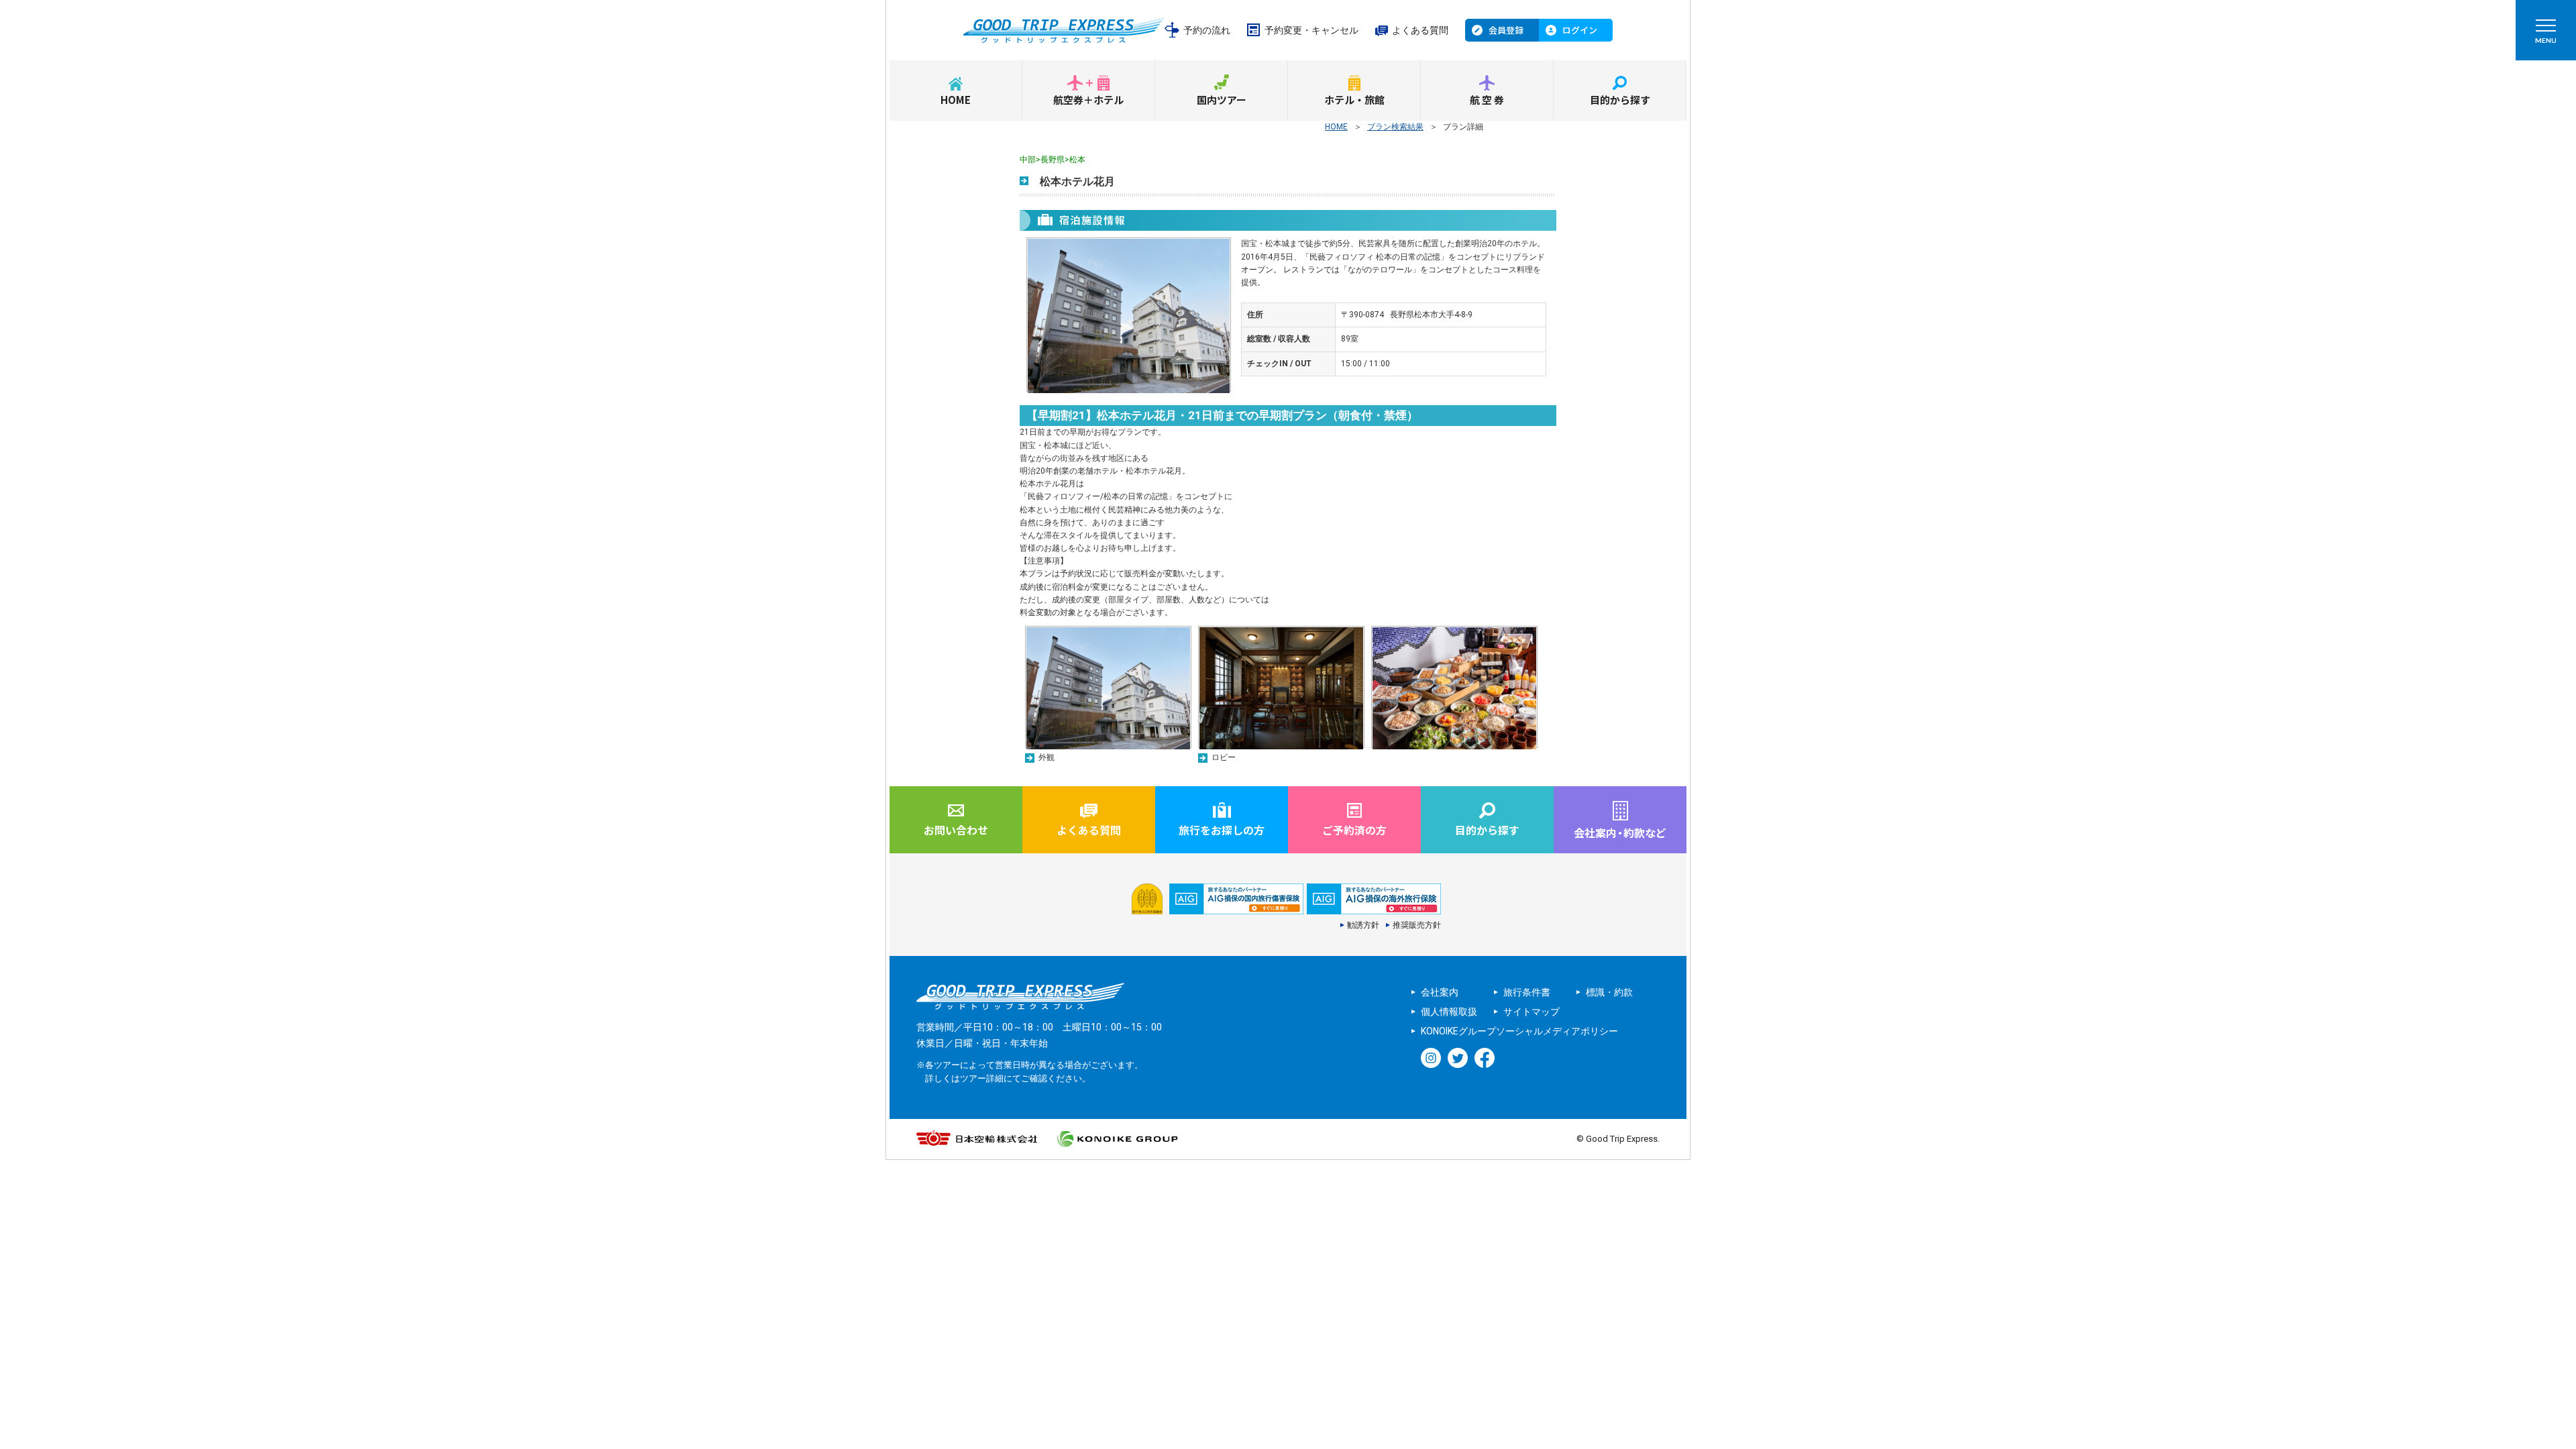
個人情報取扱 (1449, 1012)
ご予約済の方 (1354, 830)
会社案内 (1440, 992)
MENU (2546, 40)
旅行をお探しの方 (1222, 830)
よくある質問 (1420, 30)
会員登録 (1506, 30)
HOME (956, 100)
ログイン (1580, 30)
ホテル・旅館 (1354, 100)
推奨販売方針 (1417, 925)
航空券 (1488, 100)
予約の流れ (1207, 30)
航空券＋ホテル (1088, 100)
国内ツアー (1222, 100)
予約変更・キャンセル (1311, 30)
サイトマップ (1532, 1012)
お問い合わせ (956, 830)
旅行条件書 (1527, 992)
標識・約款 (1609, 992)
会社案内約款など (1620, 833)
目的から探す (1620, 100)
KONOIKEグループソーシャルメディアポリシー (1519, 1031)
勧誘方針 (1363, 925)
